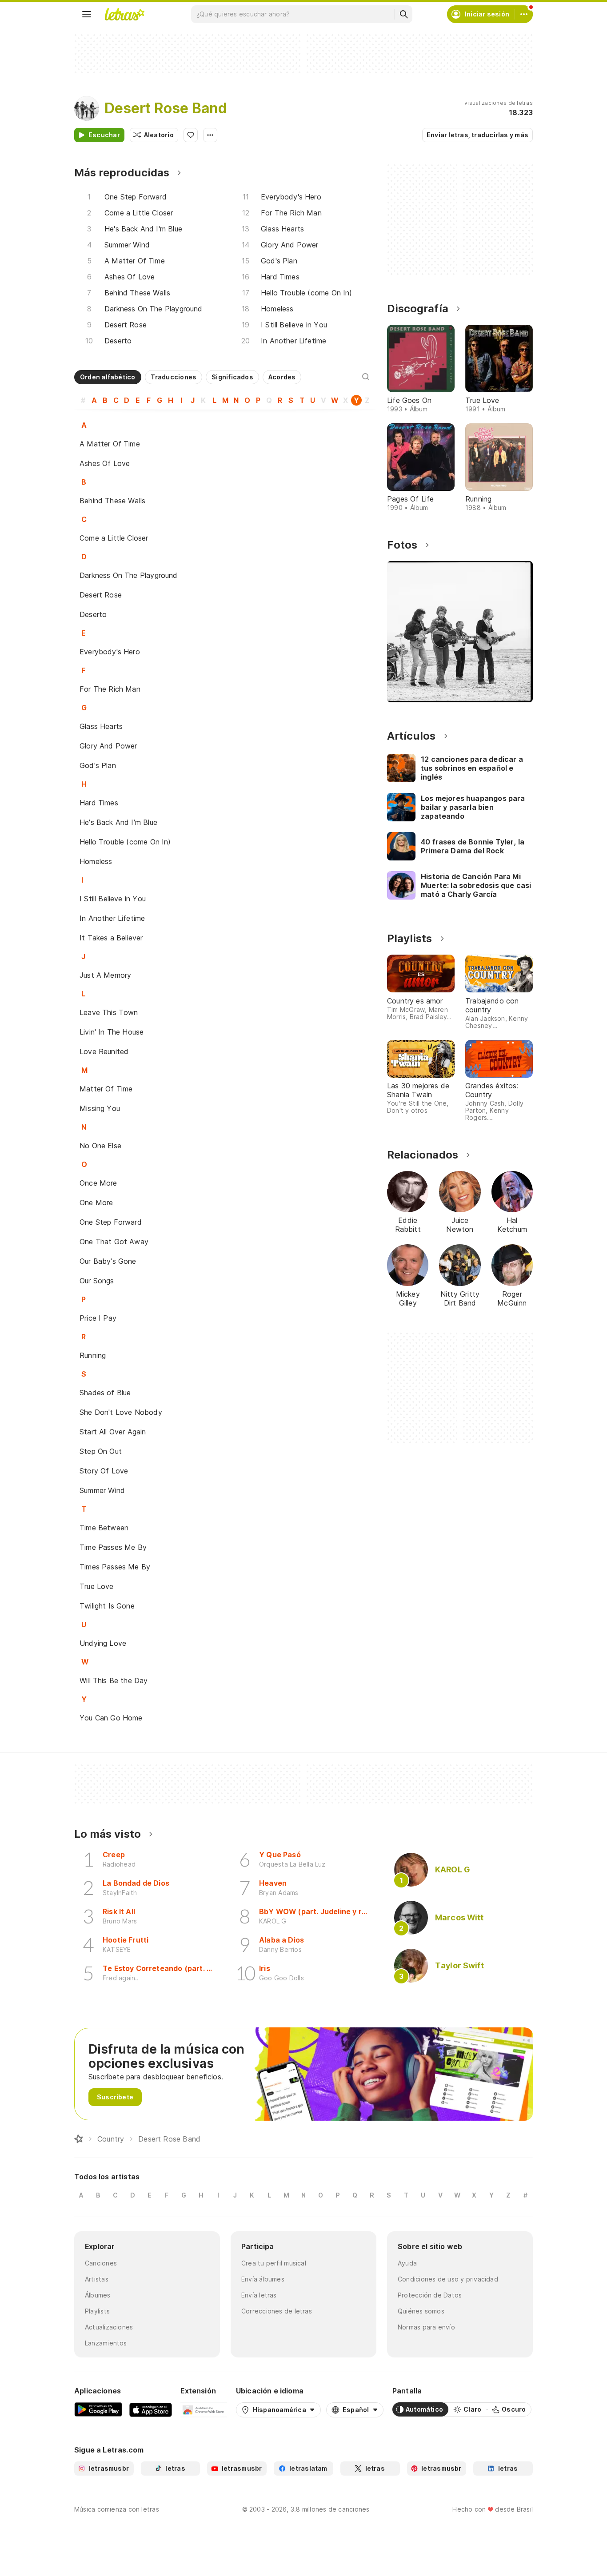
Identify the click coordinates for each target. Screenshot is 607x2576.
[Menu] (87, 14)
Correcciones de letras (277, 2311)
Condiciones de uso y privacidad (448, 2279)
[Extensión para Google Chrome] (204, 2409)
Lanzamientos (106, 2343)
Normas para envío (426, 2327)
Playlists (97, 2311)
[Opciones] (210, 135)
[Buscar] (403, 14)
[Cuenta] (524, 14)
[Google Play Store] (98, 2409)
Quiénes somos (421, 2311)
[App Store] (151, 2409)
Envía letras (259, 2295)
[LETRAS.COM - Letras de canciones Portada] (124, 14)
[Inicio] (79, 2139)
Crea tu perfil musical (274, 2263)
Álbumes (98, 2295)
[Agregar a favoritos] (191, 135)
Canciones (101, 2263)
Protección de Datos (430, 2295)
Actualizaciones (109, 2327)
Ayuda (407, 2263)
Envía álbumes (263, 2279)
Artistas (97, 2279)
